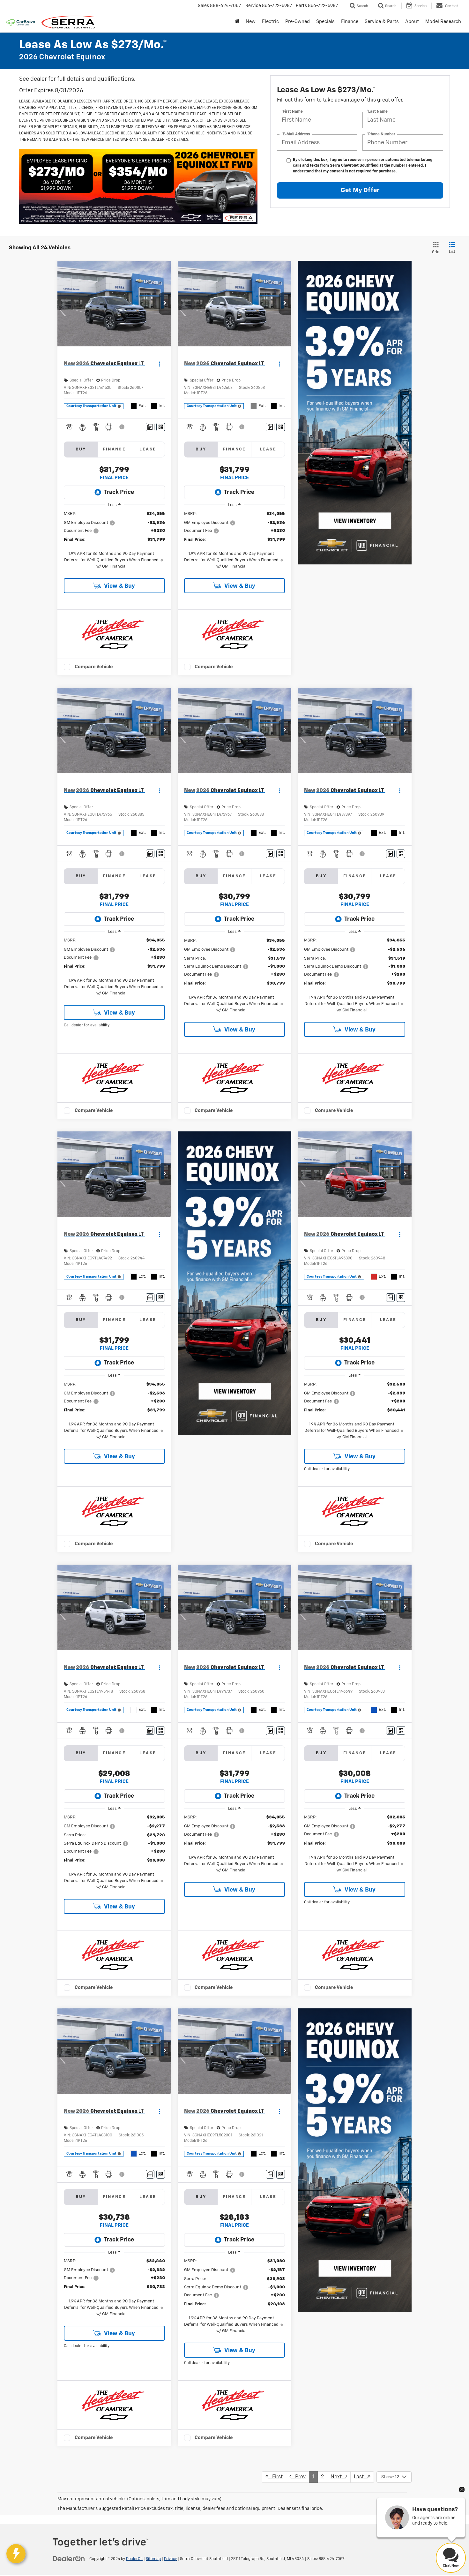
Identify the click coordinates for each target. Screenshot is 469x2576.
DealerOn (134, 2559)
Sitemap (153, 2559)
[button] (165, 304)
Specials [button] (325, 22)
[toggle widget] (16, 2554)
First (275, 2477)
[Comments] (150, 427)
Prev (298, 2477)
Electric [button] (270, 22)
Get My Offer (360, 190)
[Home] (237, 22)
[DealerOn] (69, 2559)
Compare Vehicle (94, 667)
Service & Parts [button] (382, 22)
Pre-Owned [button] (298, 22)
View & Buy (119, 586)
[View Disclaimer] (122, 427)
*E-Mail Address (296, 134)
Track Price (119, 492)
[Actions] (159, 364)
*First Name (292, 112)
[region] (114, 540)
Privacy (170, 2559)
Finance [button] (350, 22)
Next (338, 2477)
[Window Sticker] (161, 427)
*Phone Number (381, 134)
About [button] (412, 22)
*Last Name (377, 112)
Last (361, 2477)
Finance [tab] (114, 449)
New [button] (251, 22)
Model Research (443, 22)
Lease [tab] (148, 449)
